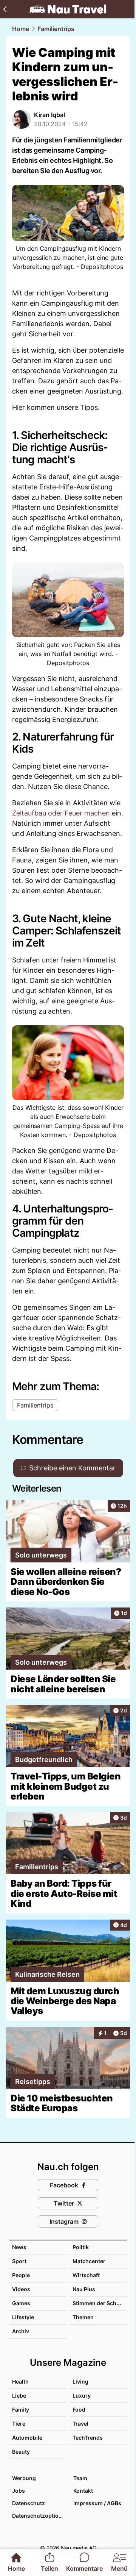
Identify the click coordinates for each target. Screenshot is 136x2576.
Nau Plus (84, 2289)
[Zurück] (5, 9)
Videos (21, 2289)
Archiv (21, 2331)
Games (21, 2303)
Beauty (21, 2452)
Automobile (27, 2438)
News (19, 2247)
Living (80, 2382)
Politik (81, 2247)
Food (79, 2410)
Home (21, 29)
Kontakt (83, 2491)
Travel (80, 2424)
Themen (83, 2317)
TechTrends (88, 2438)
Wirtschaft (86, 2275)
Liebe (19, 2396)
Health (20, 2382)
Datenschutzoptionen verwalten (39, 2516)
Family (21, 2410)
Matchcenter (89, 2261)
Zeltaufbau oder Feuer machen (61, 813)
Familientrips (56, 29)
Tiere (19, 2424)
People (21, 2275)
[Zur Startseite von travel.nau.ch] (68, 9)
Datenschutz (29, 2503)
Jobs (19, 2491)
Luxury (82, 2396)
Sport (19, 2261)
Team (80, 2478)
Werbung (24, 2478)
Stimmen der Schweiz (100, 2303)
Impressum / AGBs (97, 2503)
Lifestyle (23, 2317)
